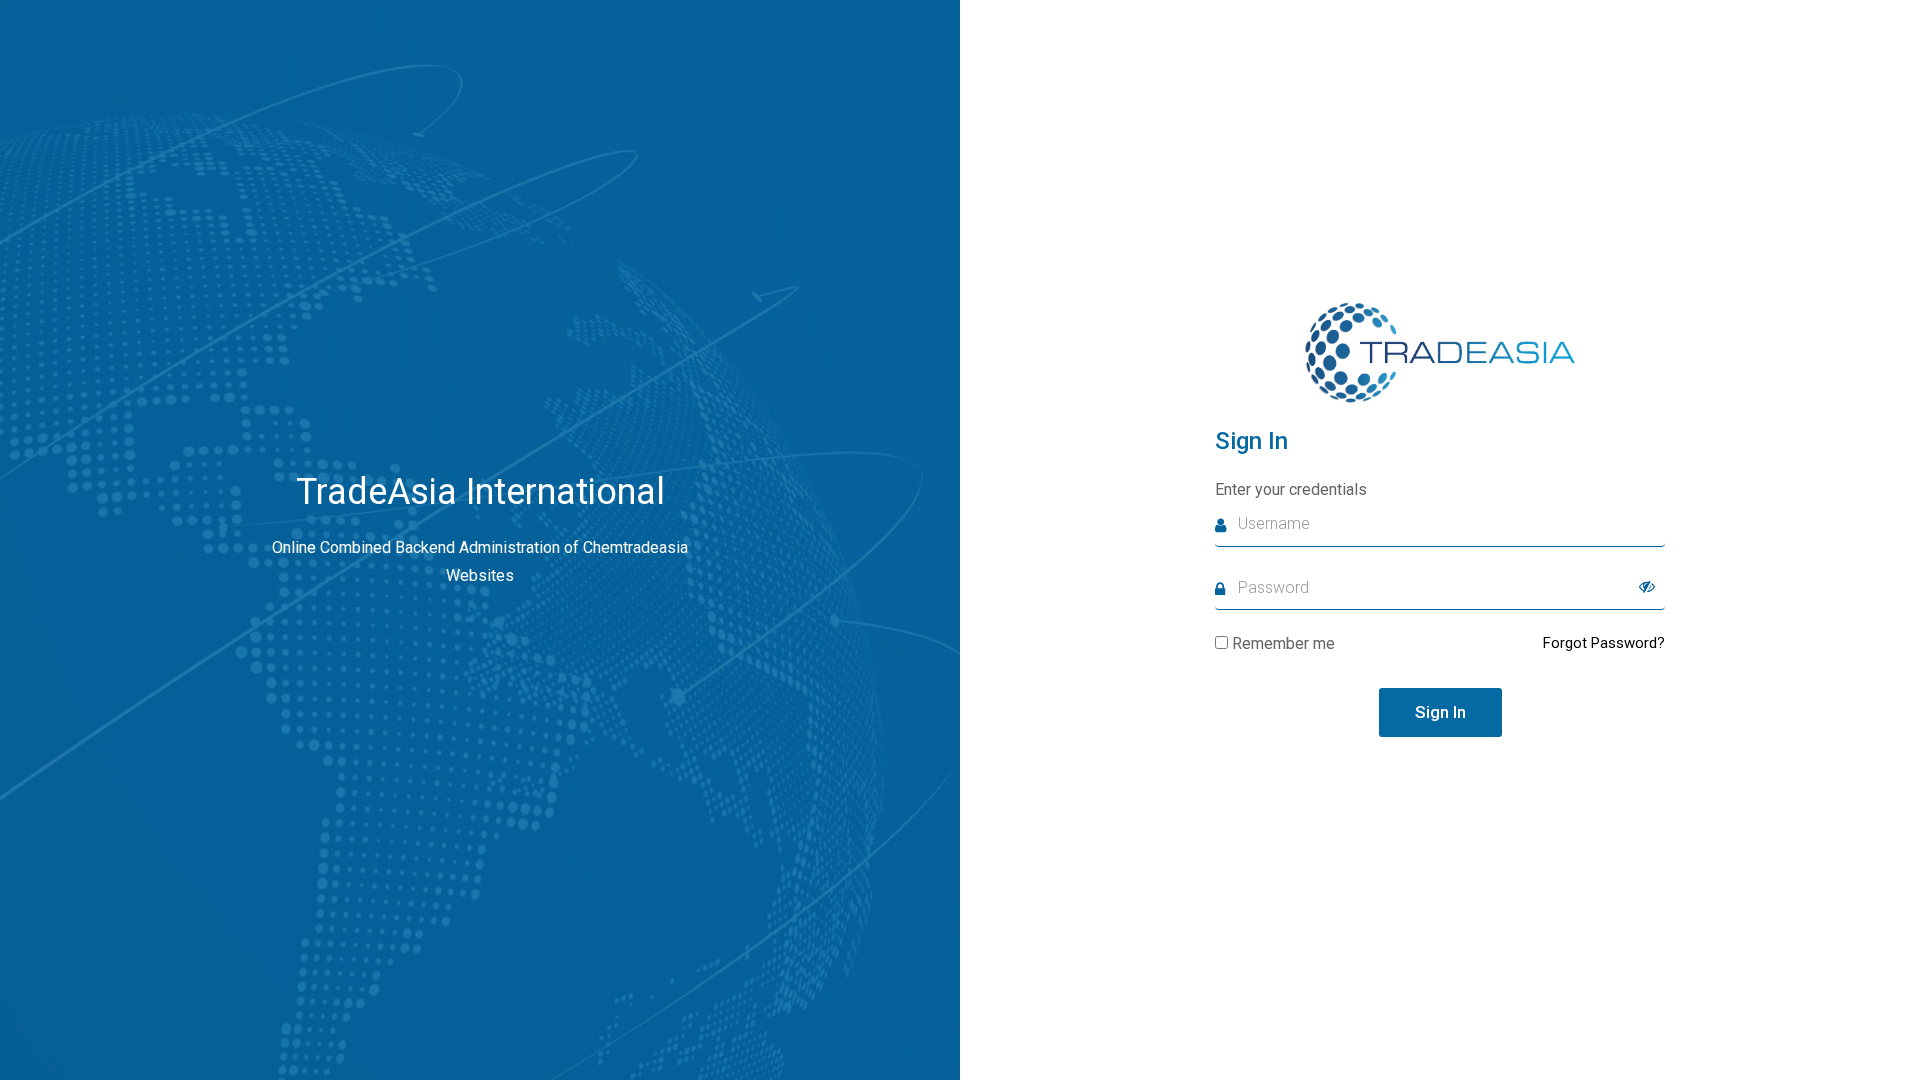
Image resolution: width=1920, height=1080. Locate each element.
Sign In (1440, 712)
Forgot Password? (1604, 643)
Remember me (1283, 643)
